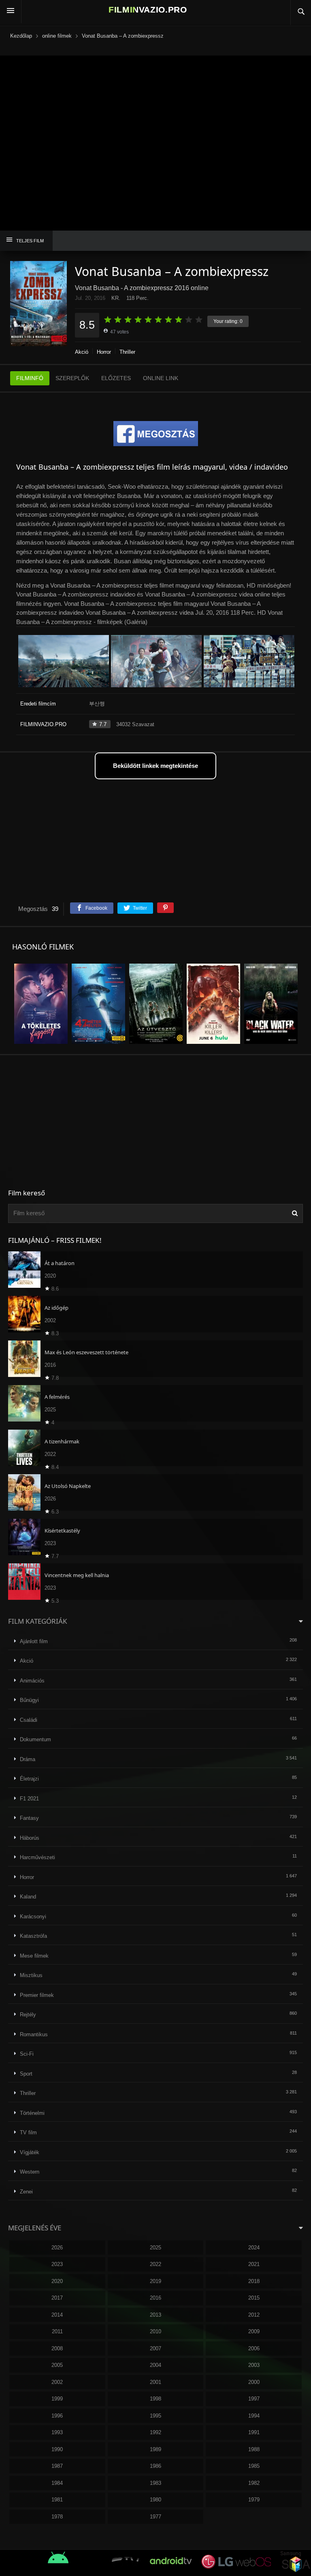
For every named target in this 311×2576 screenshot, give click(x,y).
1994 (254, 2416)
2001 (155, 2382)
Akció (82, 352)
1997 (254, 2399)
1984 (57, 2483)
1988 (254, 2449)
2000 (254, 2382)
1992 (155, 2432)
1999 (57, 2399)
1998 (155, 2399)
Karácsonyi (33, 1917)
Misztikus (31, 1975)
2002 (57, 2382)
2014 (57, 2315)
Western (30, 2172)
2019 (155, 2281)
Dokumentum (35, 1739)
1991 (254, 2432)
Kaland (28, 1897)
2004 (155, 2365)
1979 (254, 2500)
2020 (57, 2281)
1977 (155, 2517)
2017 (57, 2298)
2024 (254, 2248)
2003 (254, 2365)
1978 (57, 2517)
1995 (155, 2416)
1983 (155, 2483)
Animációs (32, 1681)
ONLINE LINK (161, 378)
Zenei (26, 2192)
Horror (104, 352)
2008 (57, 2348)
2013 (155, 2315)
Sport (26, 2074)
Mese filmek (34, 1956)
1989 (155, 2449)
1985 (254, 2466)
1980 (155, 2500)
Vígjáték (30, 2152)
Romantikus (34, 2034)
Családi (29, 1720)
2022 (155, 2264)
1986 (155, 2466)
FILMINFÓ (30, 378)
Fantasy (29, 1818)
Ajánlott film (34, 1641)
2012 (254, 2315)
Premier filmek (37, 1995)
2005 (57, 2365)
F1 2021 (29, 1799)
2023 (57, 2264)
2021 (254, 2264)
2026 (57, 2248)
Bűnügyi (29, 1700)
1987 (57, 2466)
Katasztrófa (33, 1936)
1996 (57, 2416)
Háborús (30, 1838)
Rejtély (28, 2015)
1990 (57, 2449)
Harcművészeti (37, 1857)
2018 (254, 2281)
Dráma (28, 1759)
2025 (155, 2248)
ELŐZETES (116, 378)
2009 (254, 2331)
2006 (254, 2348)
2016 (155, 2298)
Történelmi (32, 2113)
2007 (155, 2348)
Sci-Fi (27, 2054)
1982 (254, 2483)
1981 (57, 2500)
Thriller (127, 352)
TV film (28, 2132)
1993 (57, 2432)
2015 (254, 2298)
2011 (57, 2331)
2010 (155, 2331)
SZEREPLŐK (72, 378)
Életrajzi (29, 1779)
